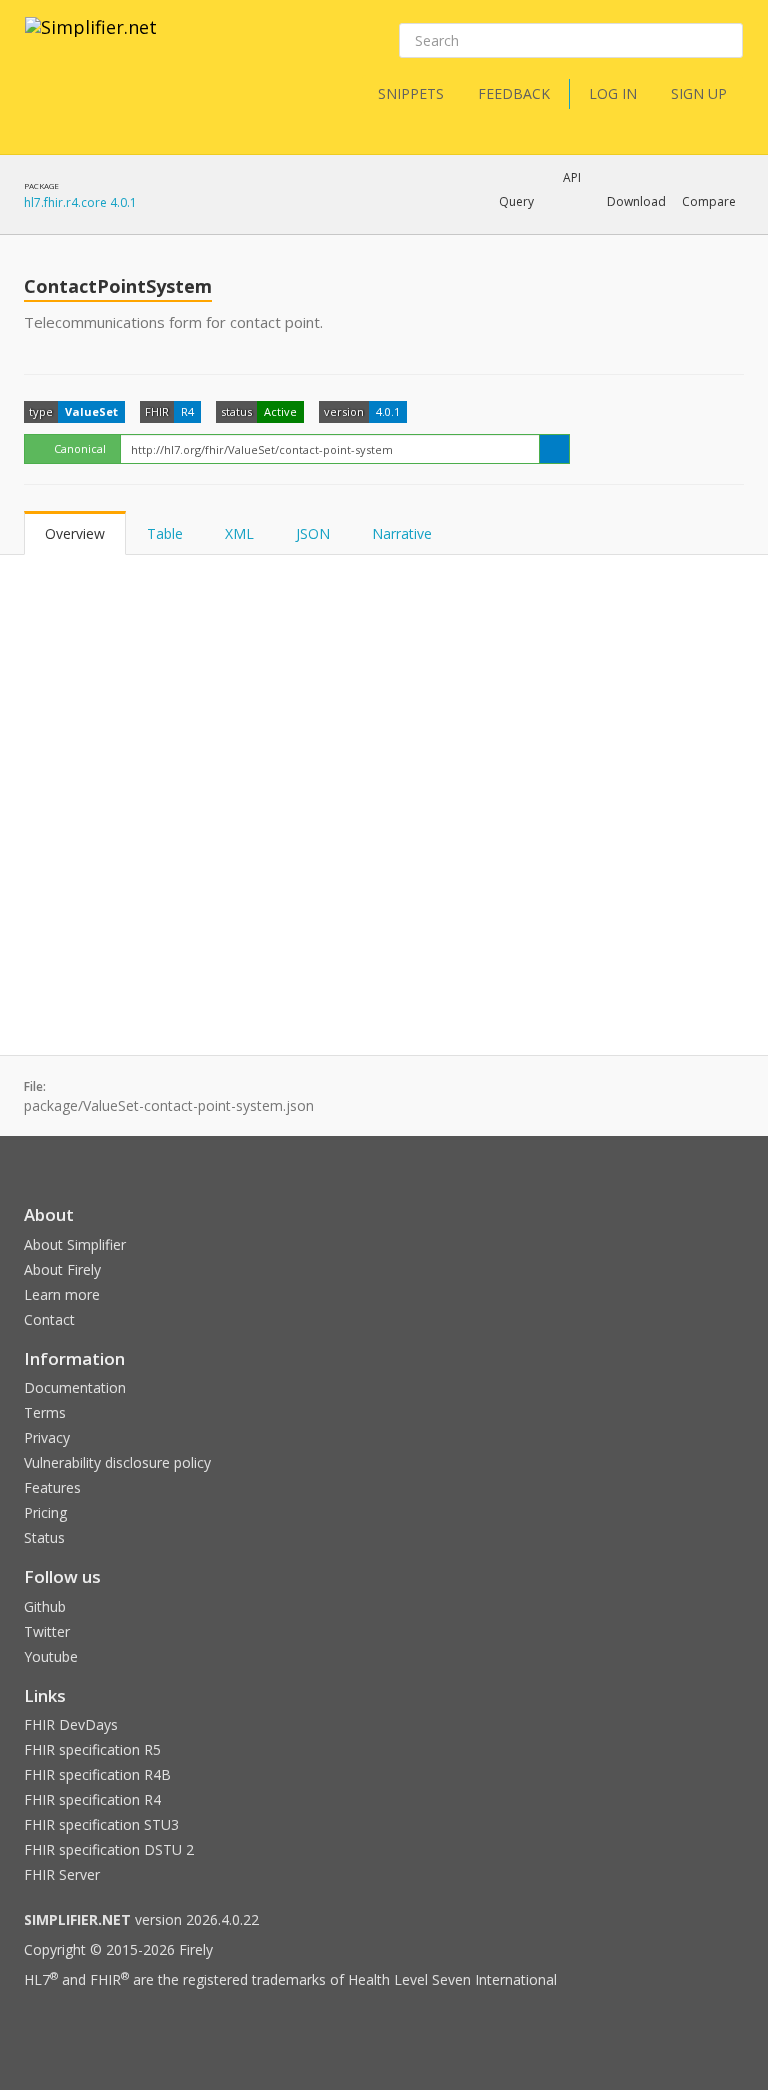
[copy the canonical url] (554, 449)
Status (44, 1537)
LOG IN (613, 93)
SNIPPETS (411, 93)
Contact (49, 1319)
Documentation (75, 1387)
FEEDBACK (514, 93)
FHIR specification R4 (92, 1799)
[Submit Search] (726, 41)
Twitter (47, 1631)
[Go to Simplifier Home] (91, 40)
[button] (516, 202)
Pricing (45, 1512)
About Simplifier (75, 1244)
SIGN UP (699, 93)
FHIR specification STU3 (101, 1824)
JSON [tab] (313, 533)
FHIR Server (62, 1874)
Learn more (62, 1294)
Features (52, 1487)
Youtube (51, 1656)
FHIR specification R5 (92, 1749)
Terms (45, 1412)
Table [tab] (165, 533)
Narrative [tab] (402, 533)
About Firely (62, 1269)
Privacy (47, 1437)
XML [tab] (239, 533)
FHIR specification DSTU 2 (109, 1849)
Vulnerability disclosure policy (117, 1462)
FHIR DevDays (71, 1724)
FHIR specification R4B (97, 1774)
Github (45, 1606)
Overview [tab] (75, 533)
